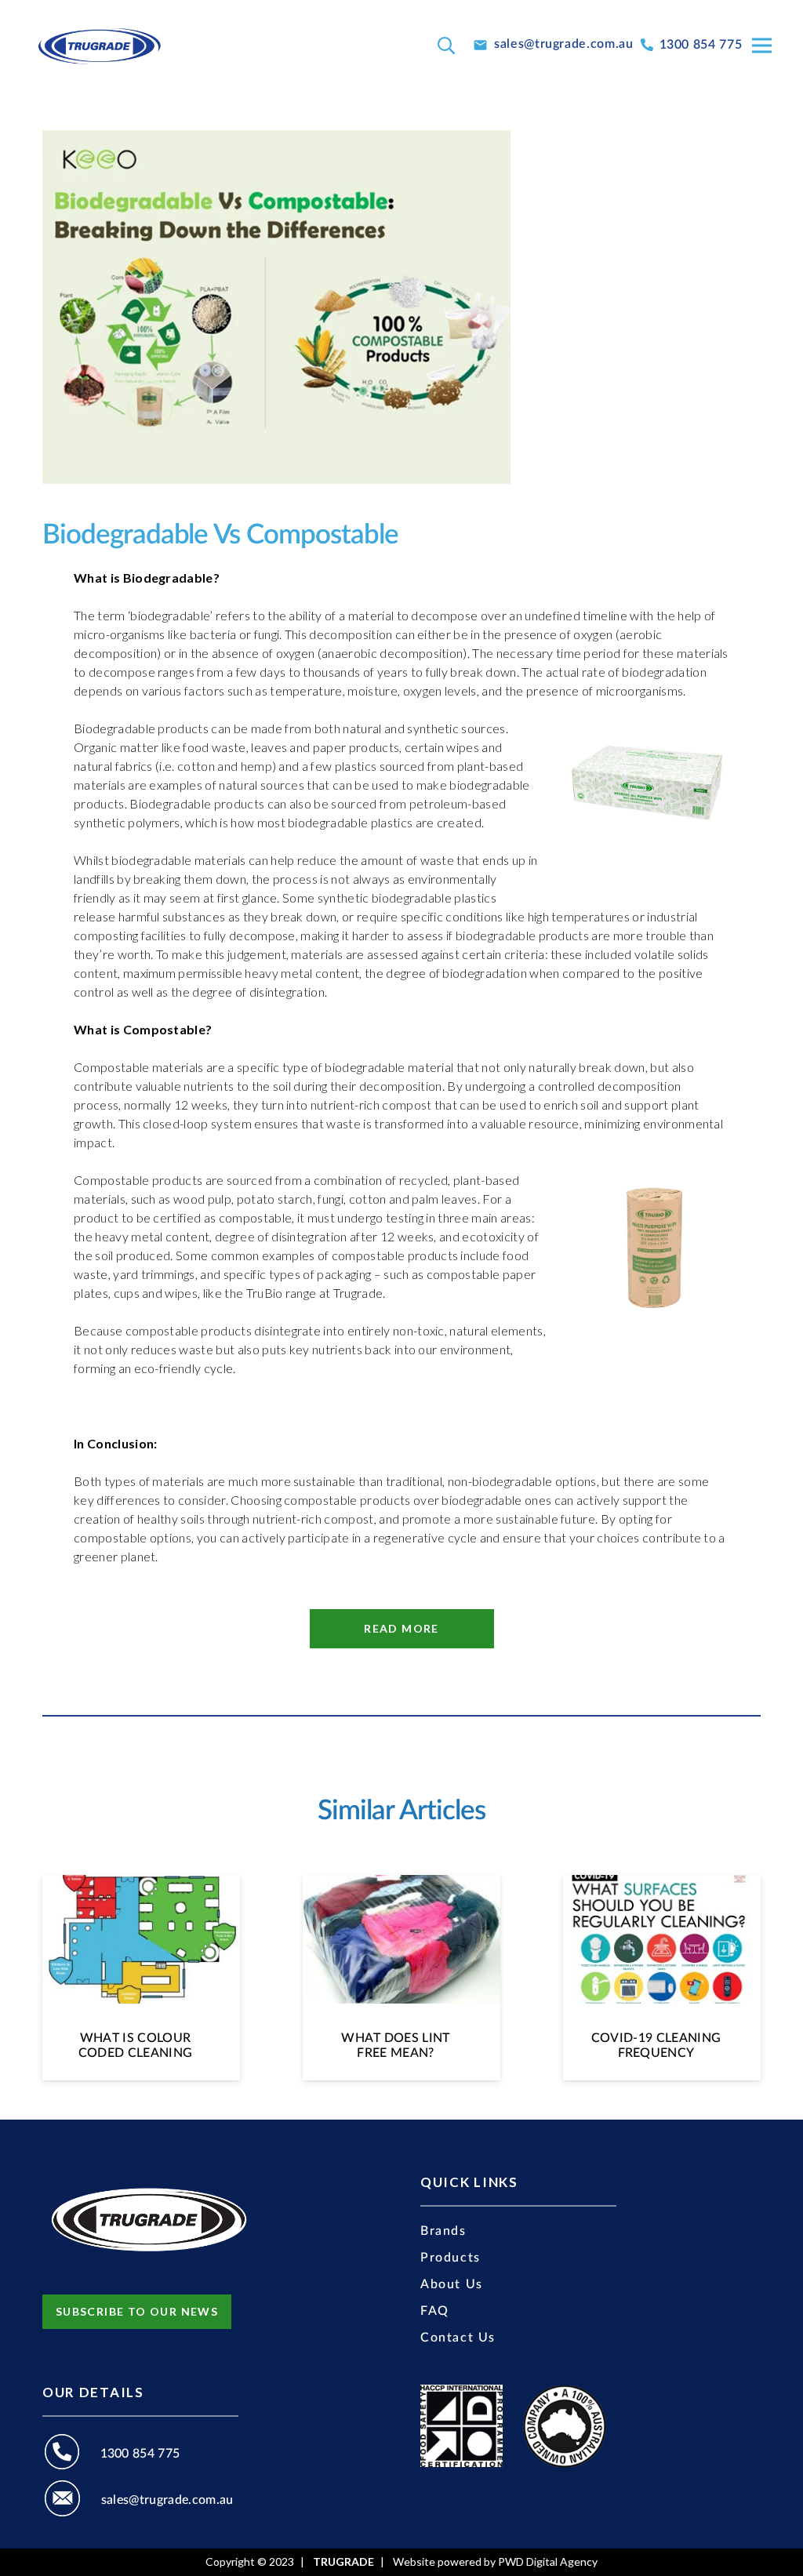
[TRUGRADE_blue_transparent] (99, 45)
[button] (446, 46)
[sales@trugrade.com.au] (72, 2501)
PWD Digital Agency (548, 2562)
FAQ (435, 2311)
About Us (452, 2284)
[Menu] (762, 45)
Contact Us (458, 2338)
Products (451, 2258)
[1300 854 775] (71, 2454)
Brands (443, 2231)
